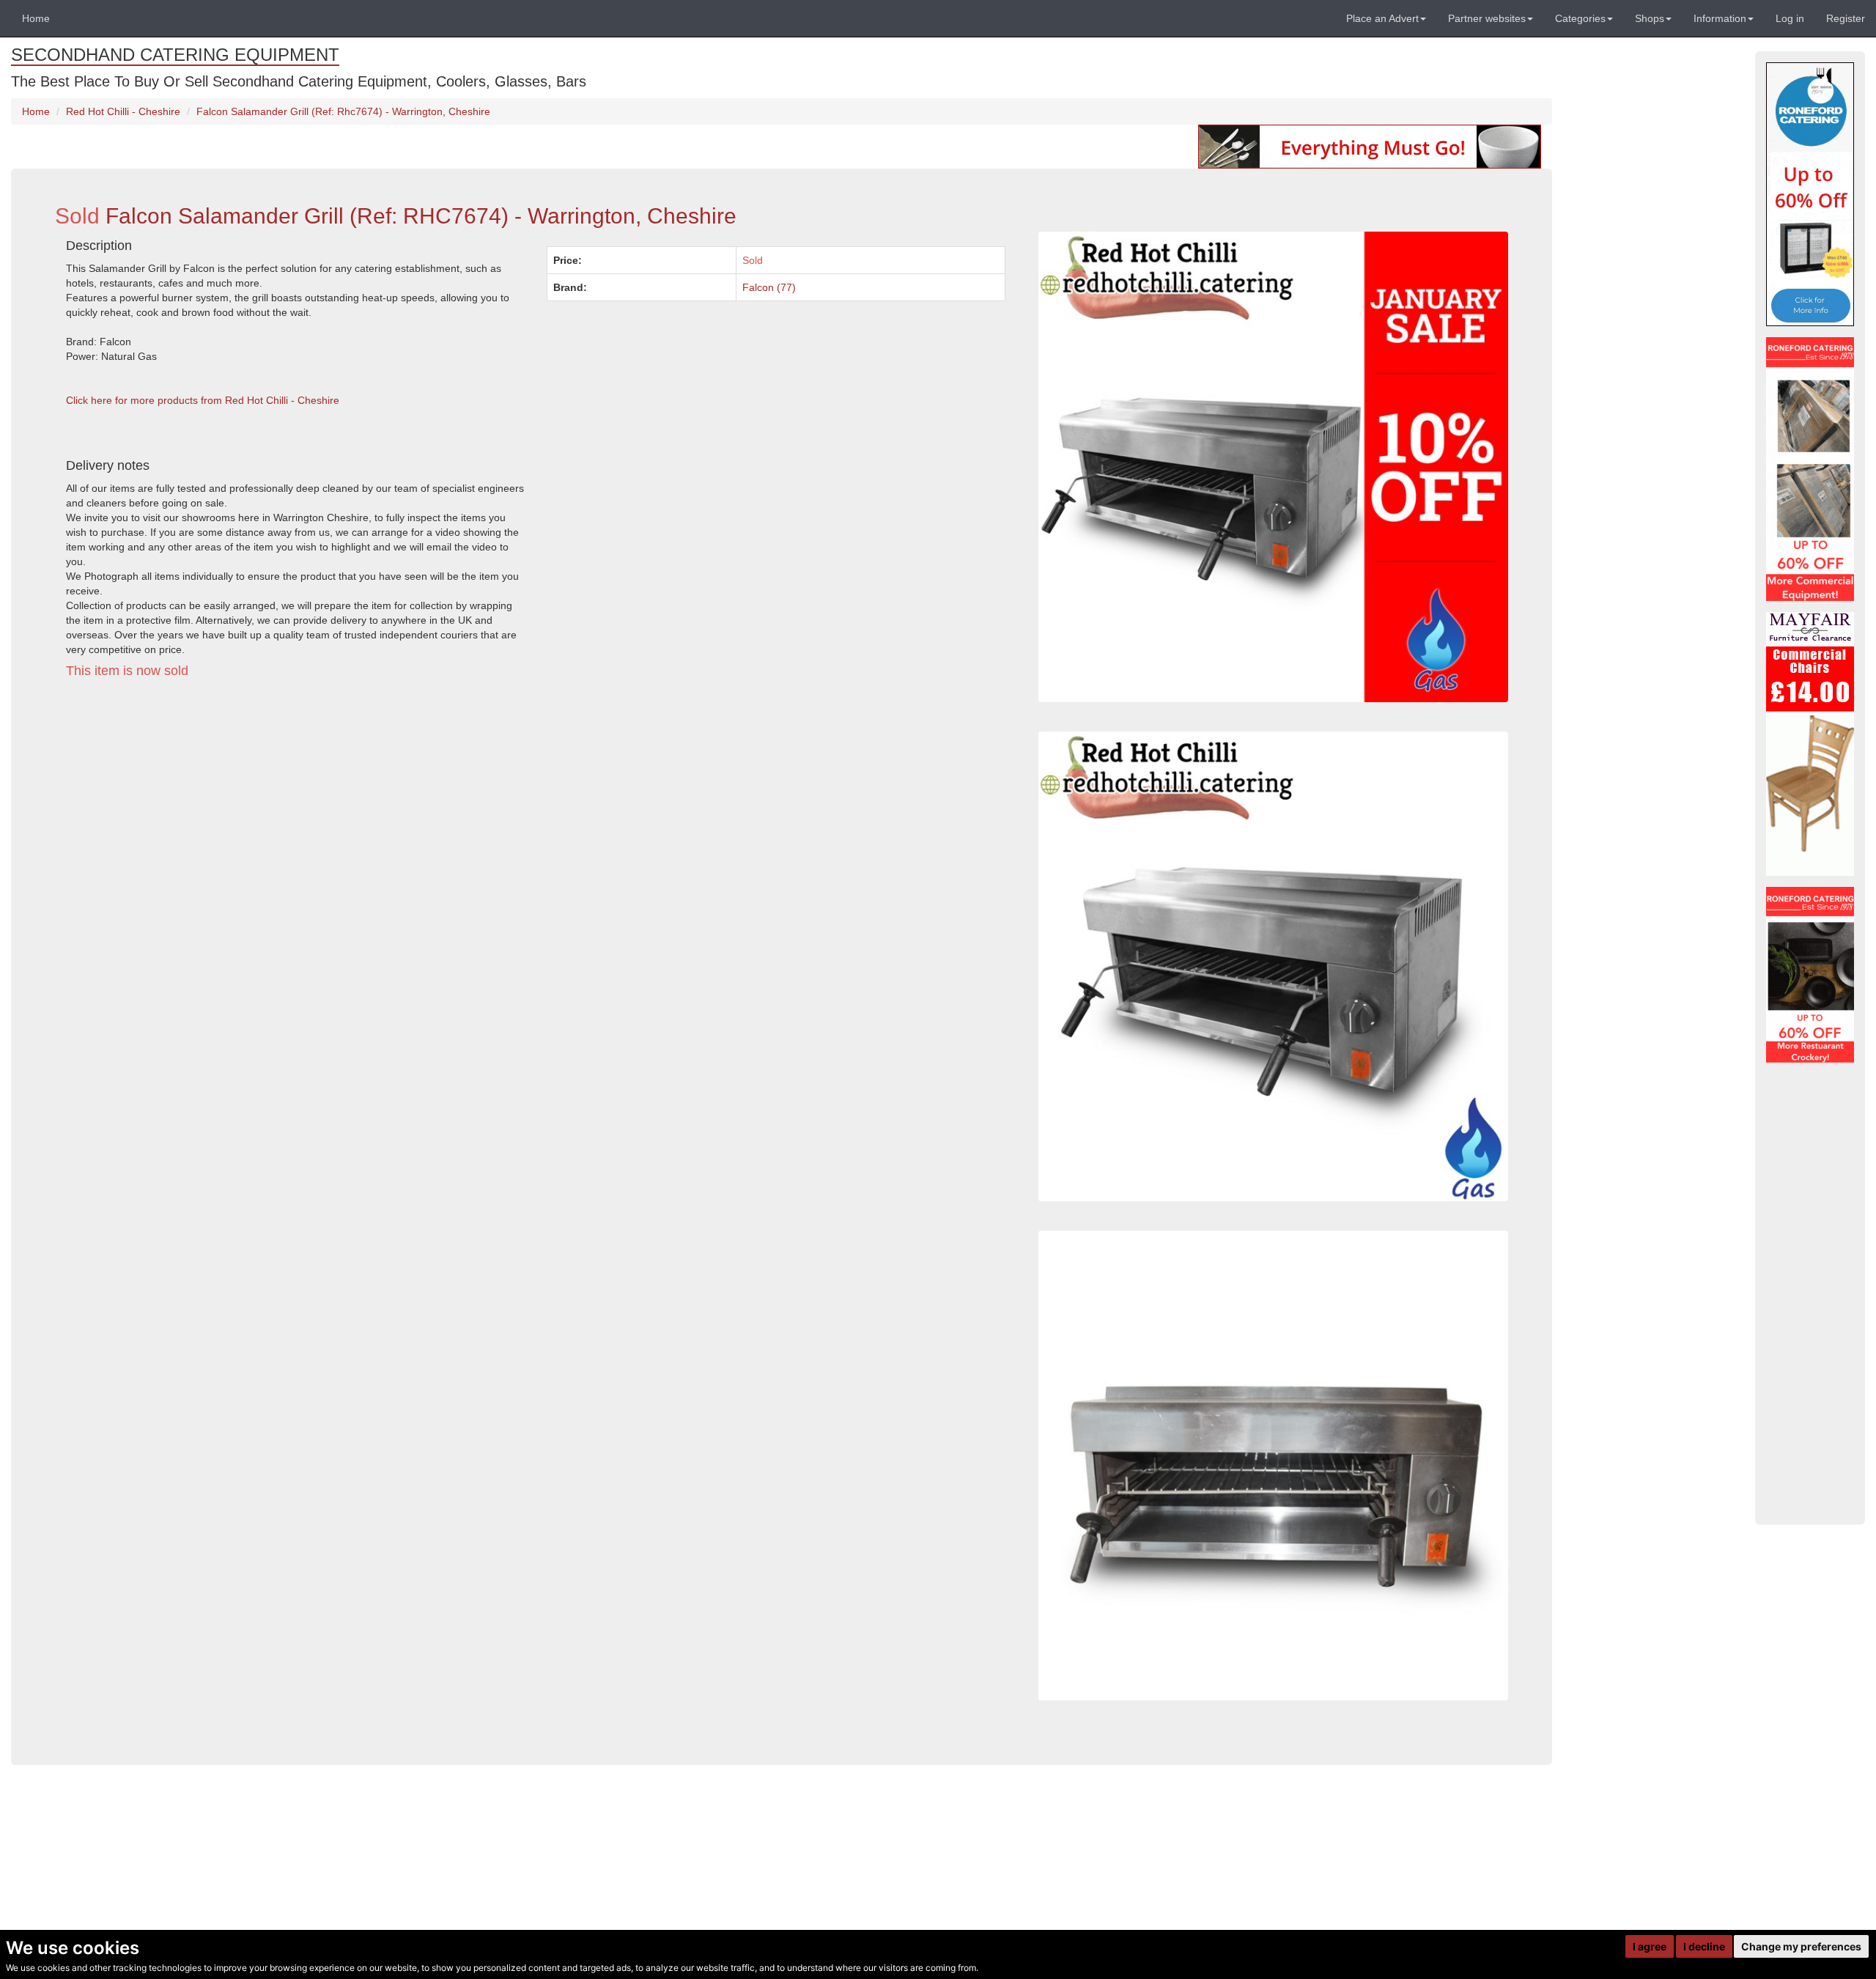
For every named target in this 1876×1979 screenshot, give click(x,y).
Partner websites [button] (1487, 18)
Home (36, 18)
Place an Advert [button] (1382, 18)
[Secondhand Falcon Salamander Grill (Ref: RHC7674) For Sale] (1273, 966)
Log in (1790, 18)
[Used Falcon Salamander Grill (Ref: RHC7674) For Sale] (1273, 1466)
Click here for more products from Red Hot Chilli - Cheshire (203, 400)
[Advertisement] (495, 825)
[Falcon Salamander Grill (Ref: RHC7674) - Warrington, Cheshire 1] (1273, 467)
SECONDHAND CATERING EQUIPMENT (175, 55)
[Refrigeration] (1810, 469)
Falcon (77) (769, 287)
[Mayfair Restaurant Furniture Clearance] (1810, 744)
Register (1846, 18)
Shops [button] (1650, 18)
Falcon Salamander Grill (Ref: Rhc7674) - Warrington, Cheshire (343, 111)
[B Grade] (1810, 194)
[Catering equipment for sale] (1370, 146)
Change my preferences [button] (1801, 1946)
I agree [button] (1650, 1946)
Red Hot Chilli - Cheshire (123, 111)
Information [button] (1720, 18)
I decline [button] (1704, 1946)
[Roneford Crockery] (1810, 975)
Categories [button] (1580, 18)
